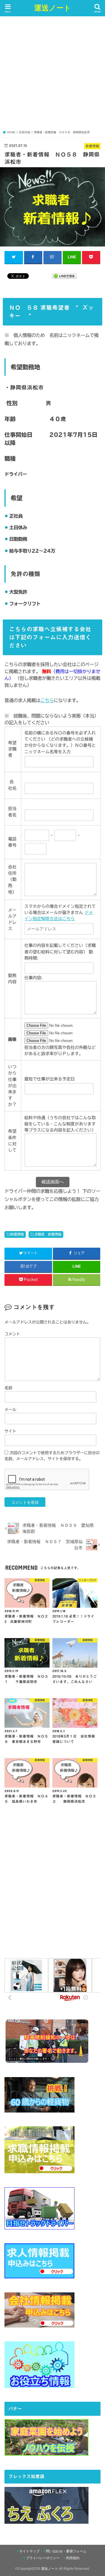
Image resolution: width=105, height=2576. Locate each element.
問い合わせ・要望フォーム (66, 2551)
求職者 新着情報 (48, 1234)
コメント (12, 1334)
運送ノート (53, 7)
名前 (8, 1388)
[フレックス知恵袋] (46, 2520)
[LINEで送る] (64, 276)
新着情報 (17, 1234)
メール (10, 1410)
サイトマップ (29, 2551)
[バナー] (46, 2452)
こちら (47, 700)
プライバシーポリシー (43, 2558)
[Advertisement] (53, 75)
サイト (10, 1431)
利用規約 (73, 2558)
